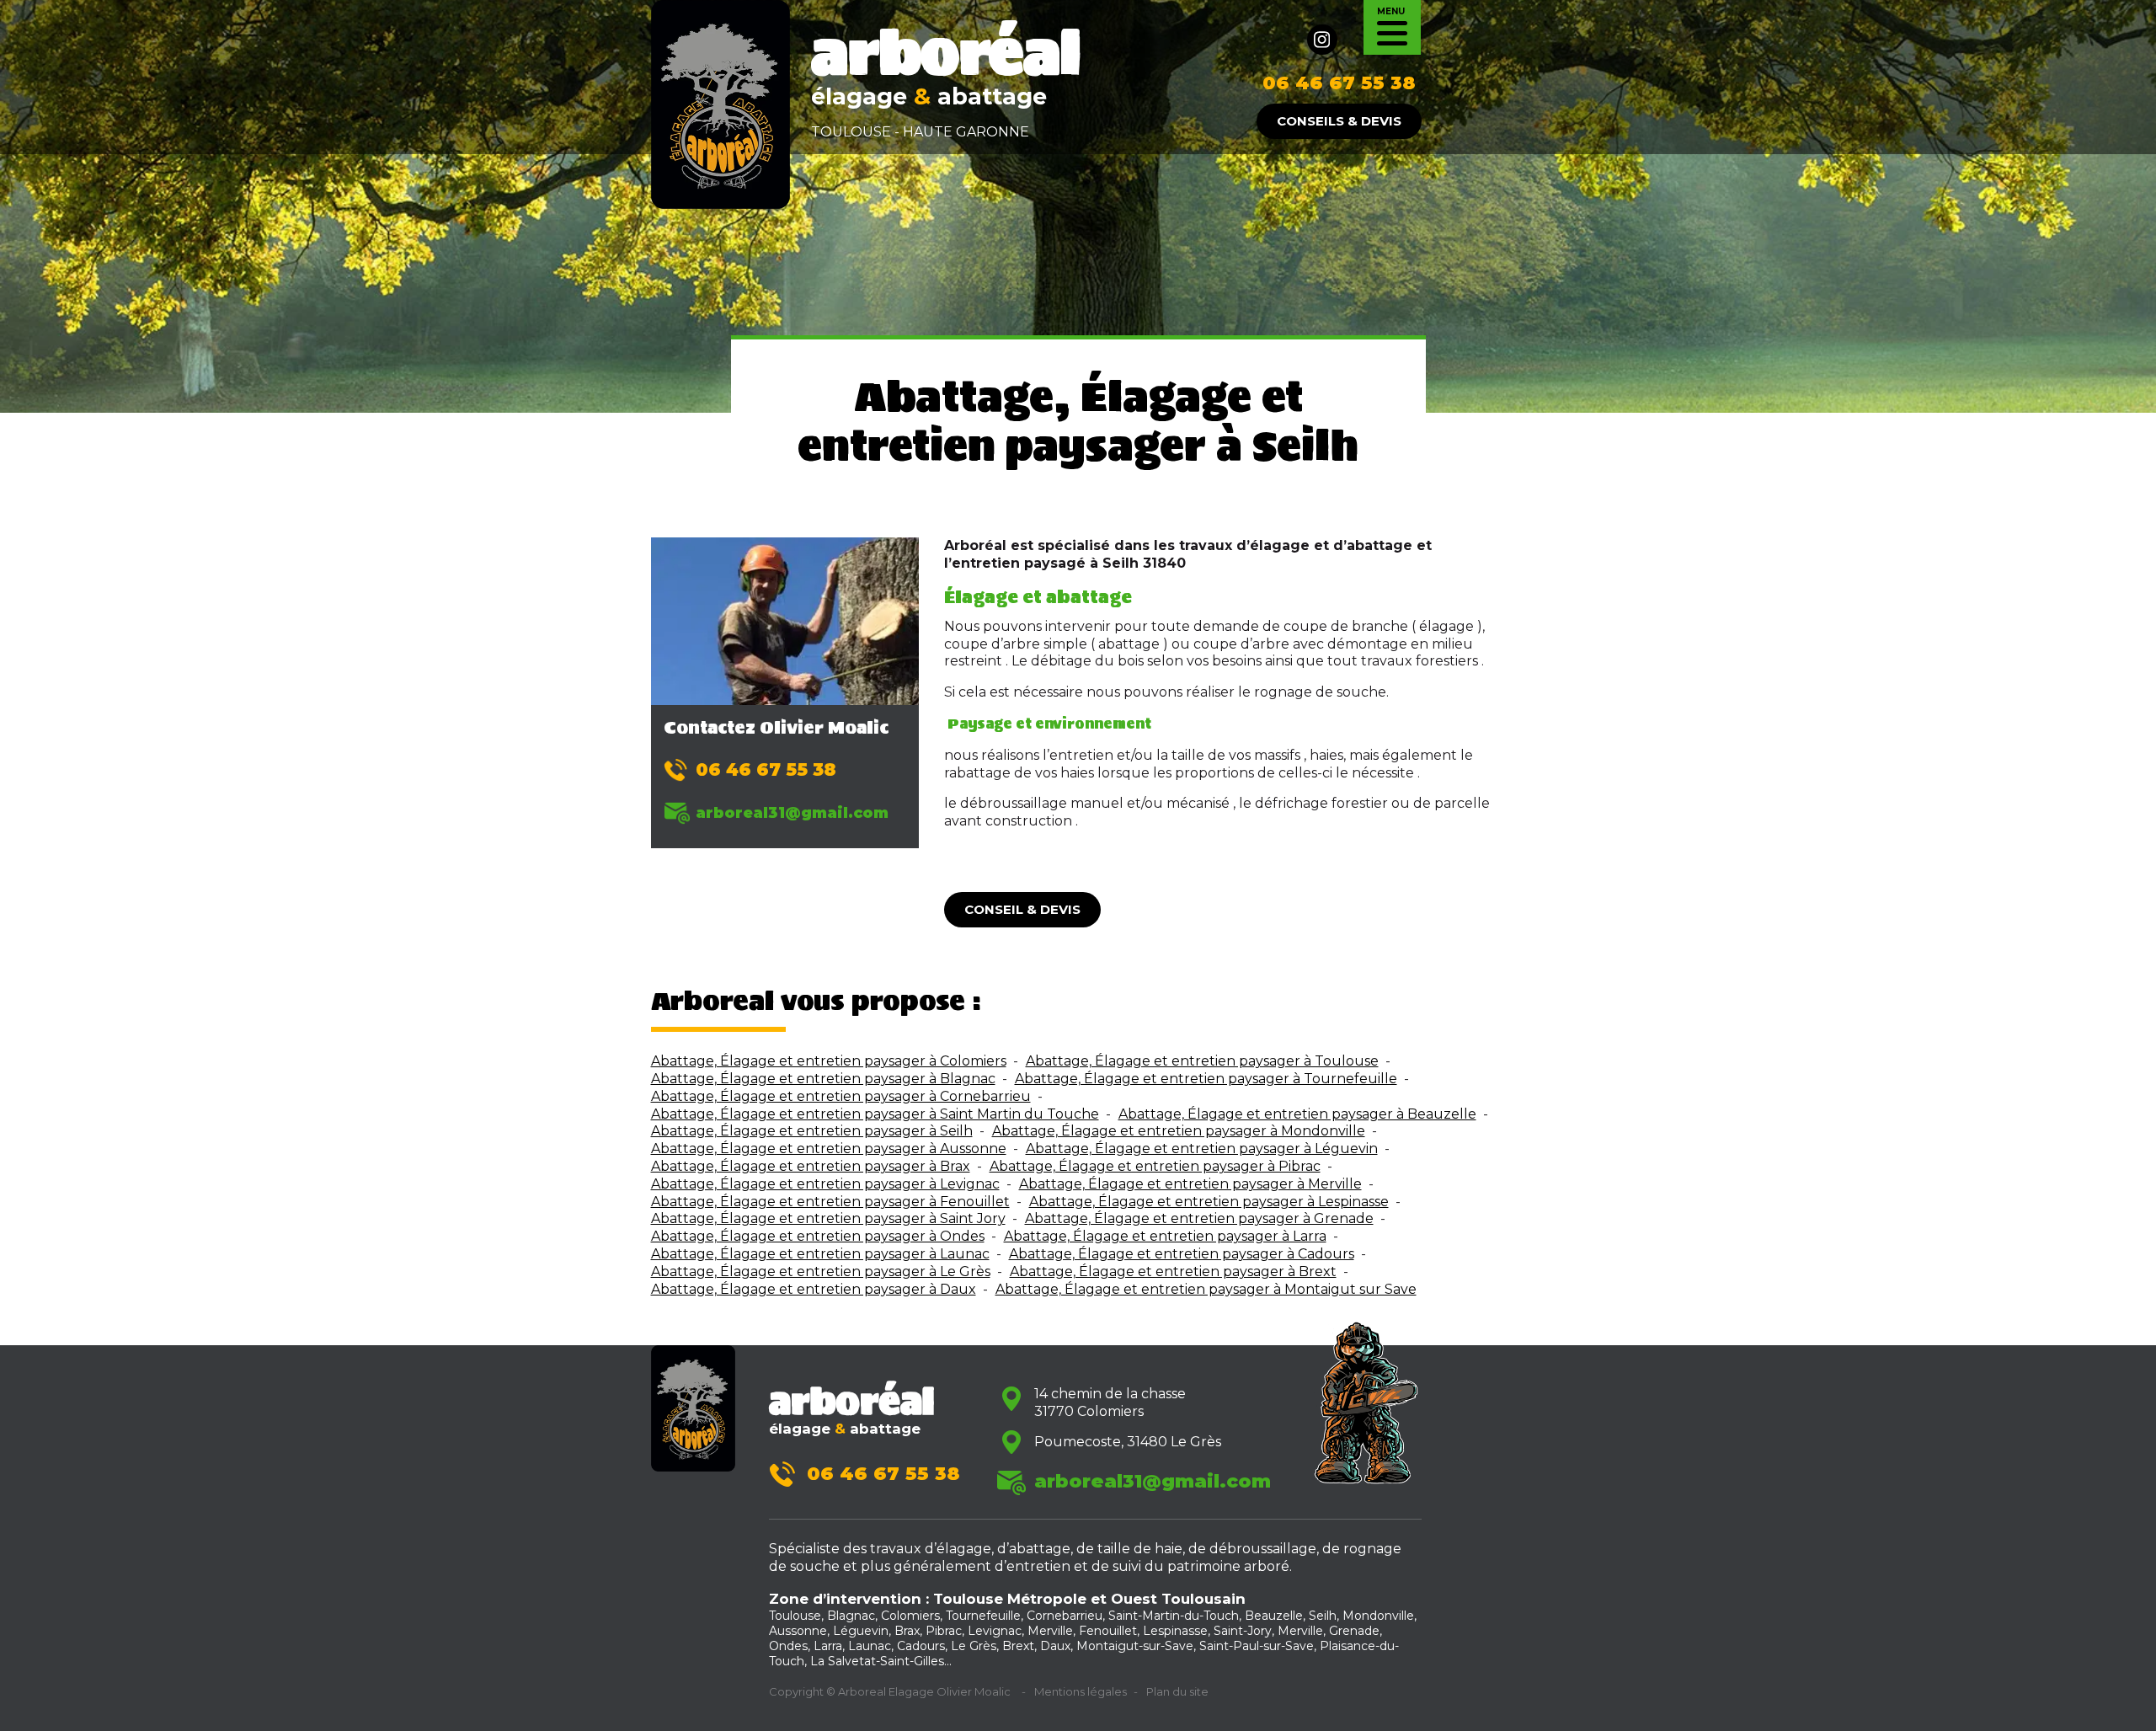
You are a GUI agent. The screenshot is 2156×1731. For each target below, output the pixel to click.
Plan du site (1177, 1691)
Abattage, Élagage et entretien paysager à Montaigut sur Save (1206, 1289)
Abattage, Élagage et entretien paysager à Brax (811, 1166)
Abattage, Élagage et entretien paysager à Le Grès (821, 1272)
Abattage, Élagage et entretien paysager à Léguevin (1202, 1149)
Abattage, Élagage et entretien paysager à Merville (1190, 1184)
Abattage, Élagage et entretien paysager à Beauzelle (1297, 1114)
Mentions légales (1081, 1691)
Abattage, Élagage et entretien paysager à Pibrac (1155, 1166)
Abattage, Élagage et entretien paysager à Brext (1173, 1272)
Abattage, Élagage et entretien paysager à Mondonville (1179, 1131)
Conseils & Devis (1339, 121)
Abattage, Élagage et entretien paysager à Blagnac (823, 1079)
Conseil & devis (1022, 909)
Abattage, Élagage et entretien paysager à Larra (1165, 1236)
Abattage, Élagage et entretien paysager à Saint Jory (828, 1218)
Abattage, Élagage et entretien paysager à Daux (814, 1289)
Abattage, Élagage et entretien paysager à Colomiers (829, 1061)
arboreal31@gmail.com (792, 812)
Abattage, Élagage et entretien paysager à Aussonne (829, 1149)
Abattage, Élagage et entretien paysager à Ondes (818, 1236)
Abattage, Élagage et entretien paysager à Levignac (825, 1184)
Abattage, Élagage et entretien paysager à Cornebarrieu (841, 1096)
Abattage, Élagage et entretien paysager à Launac (820, 1254)
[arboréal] (720, 103)
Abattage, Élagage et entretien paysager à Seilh (812, 1131)
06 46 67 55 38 (1339, 83)
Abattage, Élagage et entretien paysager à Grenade (1199, 1218)
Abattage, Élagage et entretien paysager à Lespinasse (1209, 1202)
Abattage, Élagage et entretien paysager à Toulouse (1202, 1061)
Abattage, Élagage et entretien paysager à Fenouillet (830, 1202)
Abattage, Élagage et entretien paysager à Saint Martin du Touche (875, 1114)
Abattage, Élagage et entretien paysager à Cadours (1182, 1254)
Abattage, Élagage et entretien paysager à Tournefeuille (1206, 1079)
